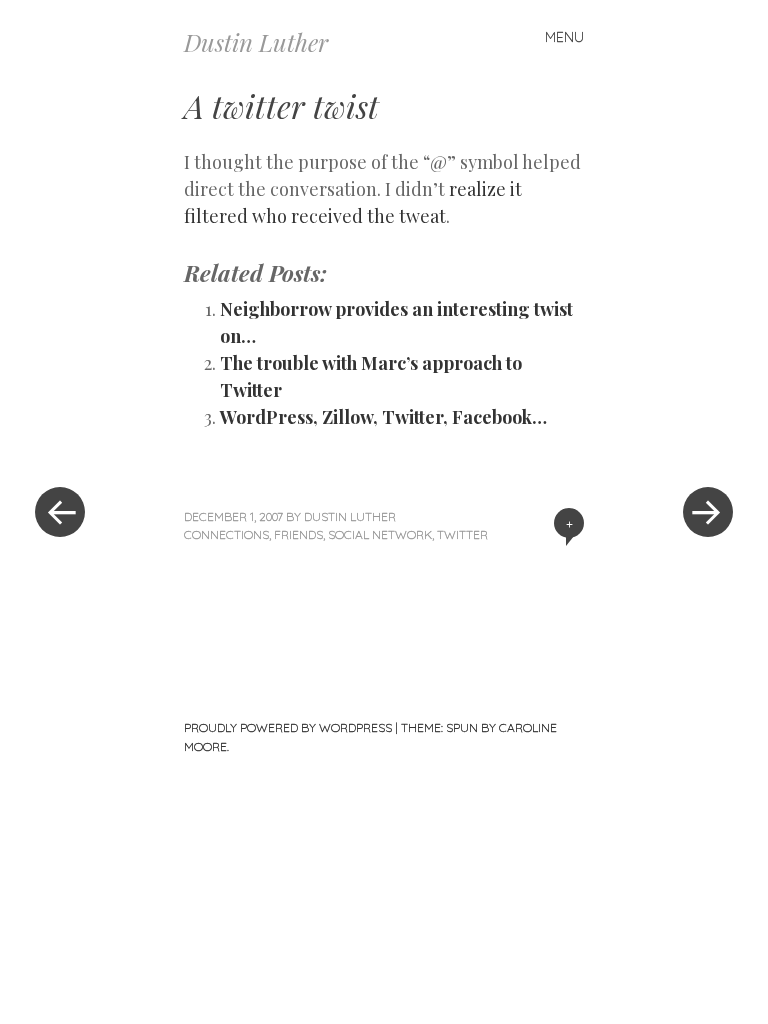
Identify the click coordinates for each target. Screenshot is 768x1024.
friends (298, 534)
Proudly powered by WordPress (288, 727)
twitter (462, 534)
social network (380, 534)
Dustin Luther (256, 42)
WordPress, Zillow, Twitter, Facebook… (383, 417)
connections (226, 534)
